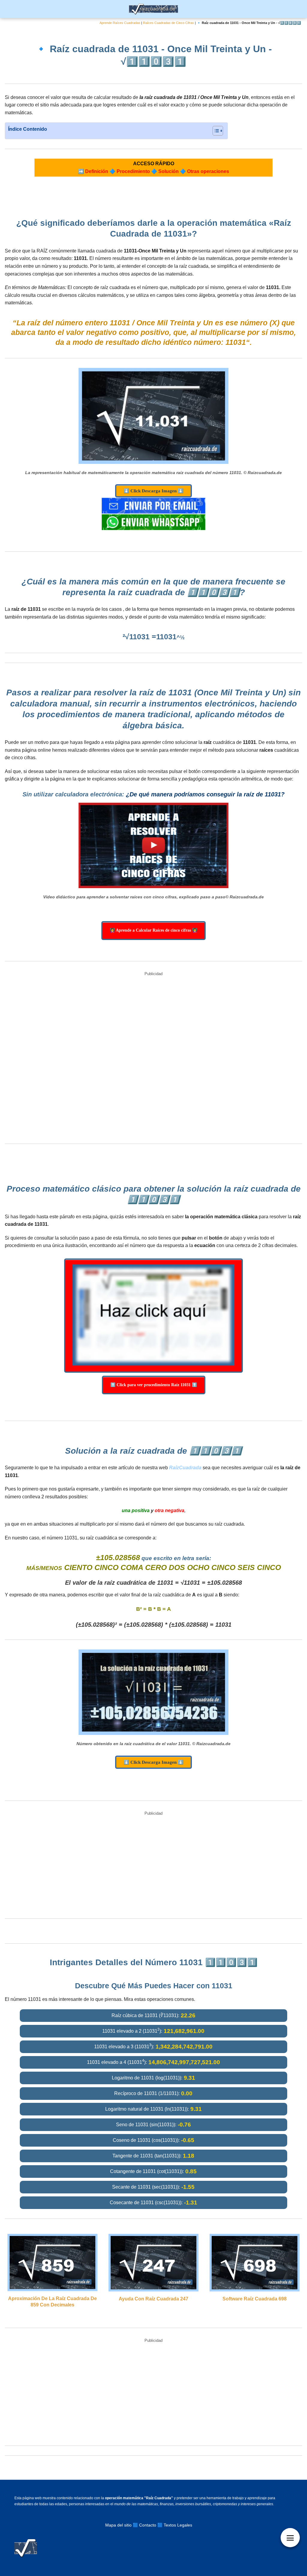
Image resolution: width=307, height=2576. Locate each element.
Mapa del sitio (118, 2525)
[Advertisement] (153, 1058)
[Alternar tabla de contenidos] (215, 131)
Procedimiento (133, 171)
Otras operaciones (208, 171)
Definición (97, 171)
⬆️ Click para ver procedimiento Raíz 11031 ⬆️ (154, 1385)
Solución (168, 171)
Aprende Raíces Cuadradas (120, 23)
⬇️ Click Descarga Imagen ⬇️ (153, 491)
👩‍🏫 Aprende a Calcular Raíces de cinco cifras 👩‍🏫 (153, 930)
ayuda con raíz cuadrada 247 (153, 2299)
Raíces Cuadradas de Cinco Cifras (168, 23)
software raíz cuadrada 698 (255, 2299)
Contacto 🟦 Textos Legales (166, 2525)
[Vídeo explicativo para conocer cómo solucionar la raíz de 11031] (153, 846)
